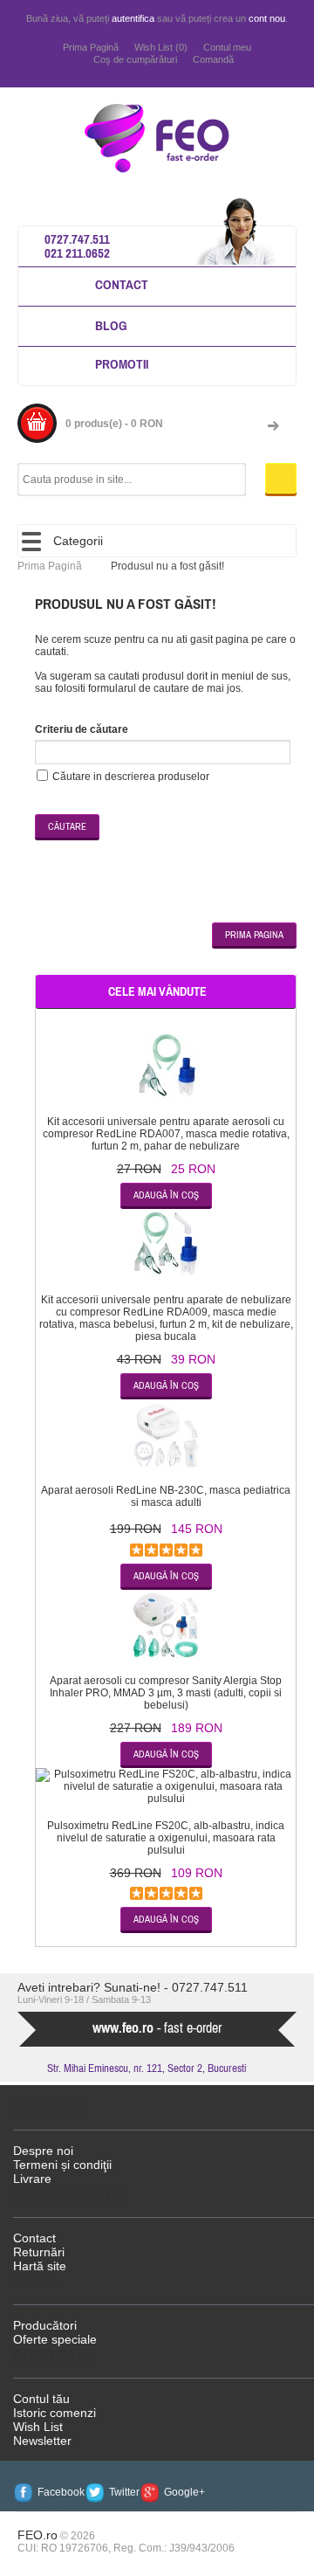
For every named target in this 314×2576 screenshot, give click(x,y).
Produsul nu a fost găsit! (167, 566)
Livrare (32, 2179)
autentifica (133, 18)
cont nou (267, 18)
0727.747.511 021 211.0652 (77, 246)
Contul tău (41, 2399)
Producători (45, 2325)
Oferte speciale (55, 2339)
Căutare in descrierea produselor (131, 777)
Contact (122, 284)
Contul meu (227, 47)
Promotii (122, 364)
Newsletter (42, 2441)
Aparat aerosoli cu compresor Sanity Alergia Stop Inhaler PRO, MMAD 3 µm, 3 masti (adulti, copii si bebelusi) (166, 1693)
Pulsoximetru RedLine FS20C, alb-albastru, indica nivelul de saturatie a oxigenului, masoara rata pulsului (166, 1838)
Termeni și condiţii (62, 2165)
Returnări (39, 2252)
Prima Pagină (91, 47)
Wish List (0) (161, 47)
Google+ (184, 2492)
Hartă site (40, 2266)
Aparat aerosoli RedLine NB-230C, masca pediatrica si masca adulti (166, 1496)
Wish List (38, 2427)
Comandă (213, 59)
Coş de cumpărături (135, 59)
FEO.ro (38, 2535)
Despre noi (43, 2151)
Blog (111, 325)
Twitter (124, 2492)
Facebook (61, 2492)
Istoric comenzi (55, 2413)
